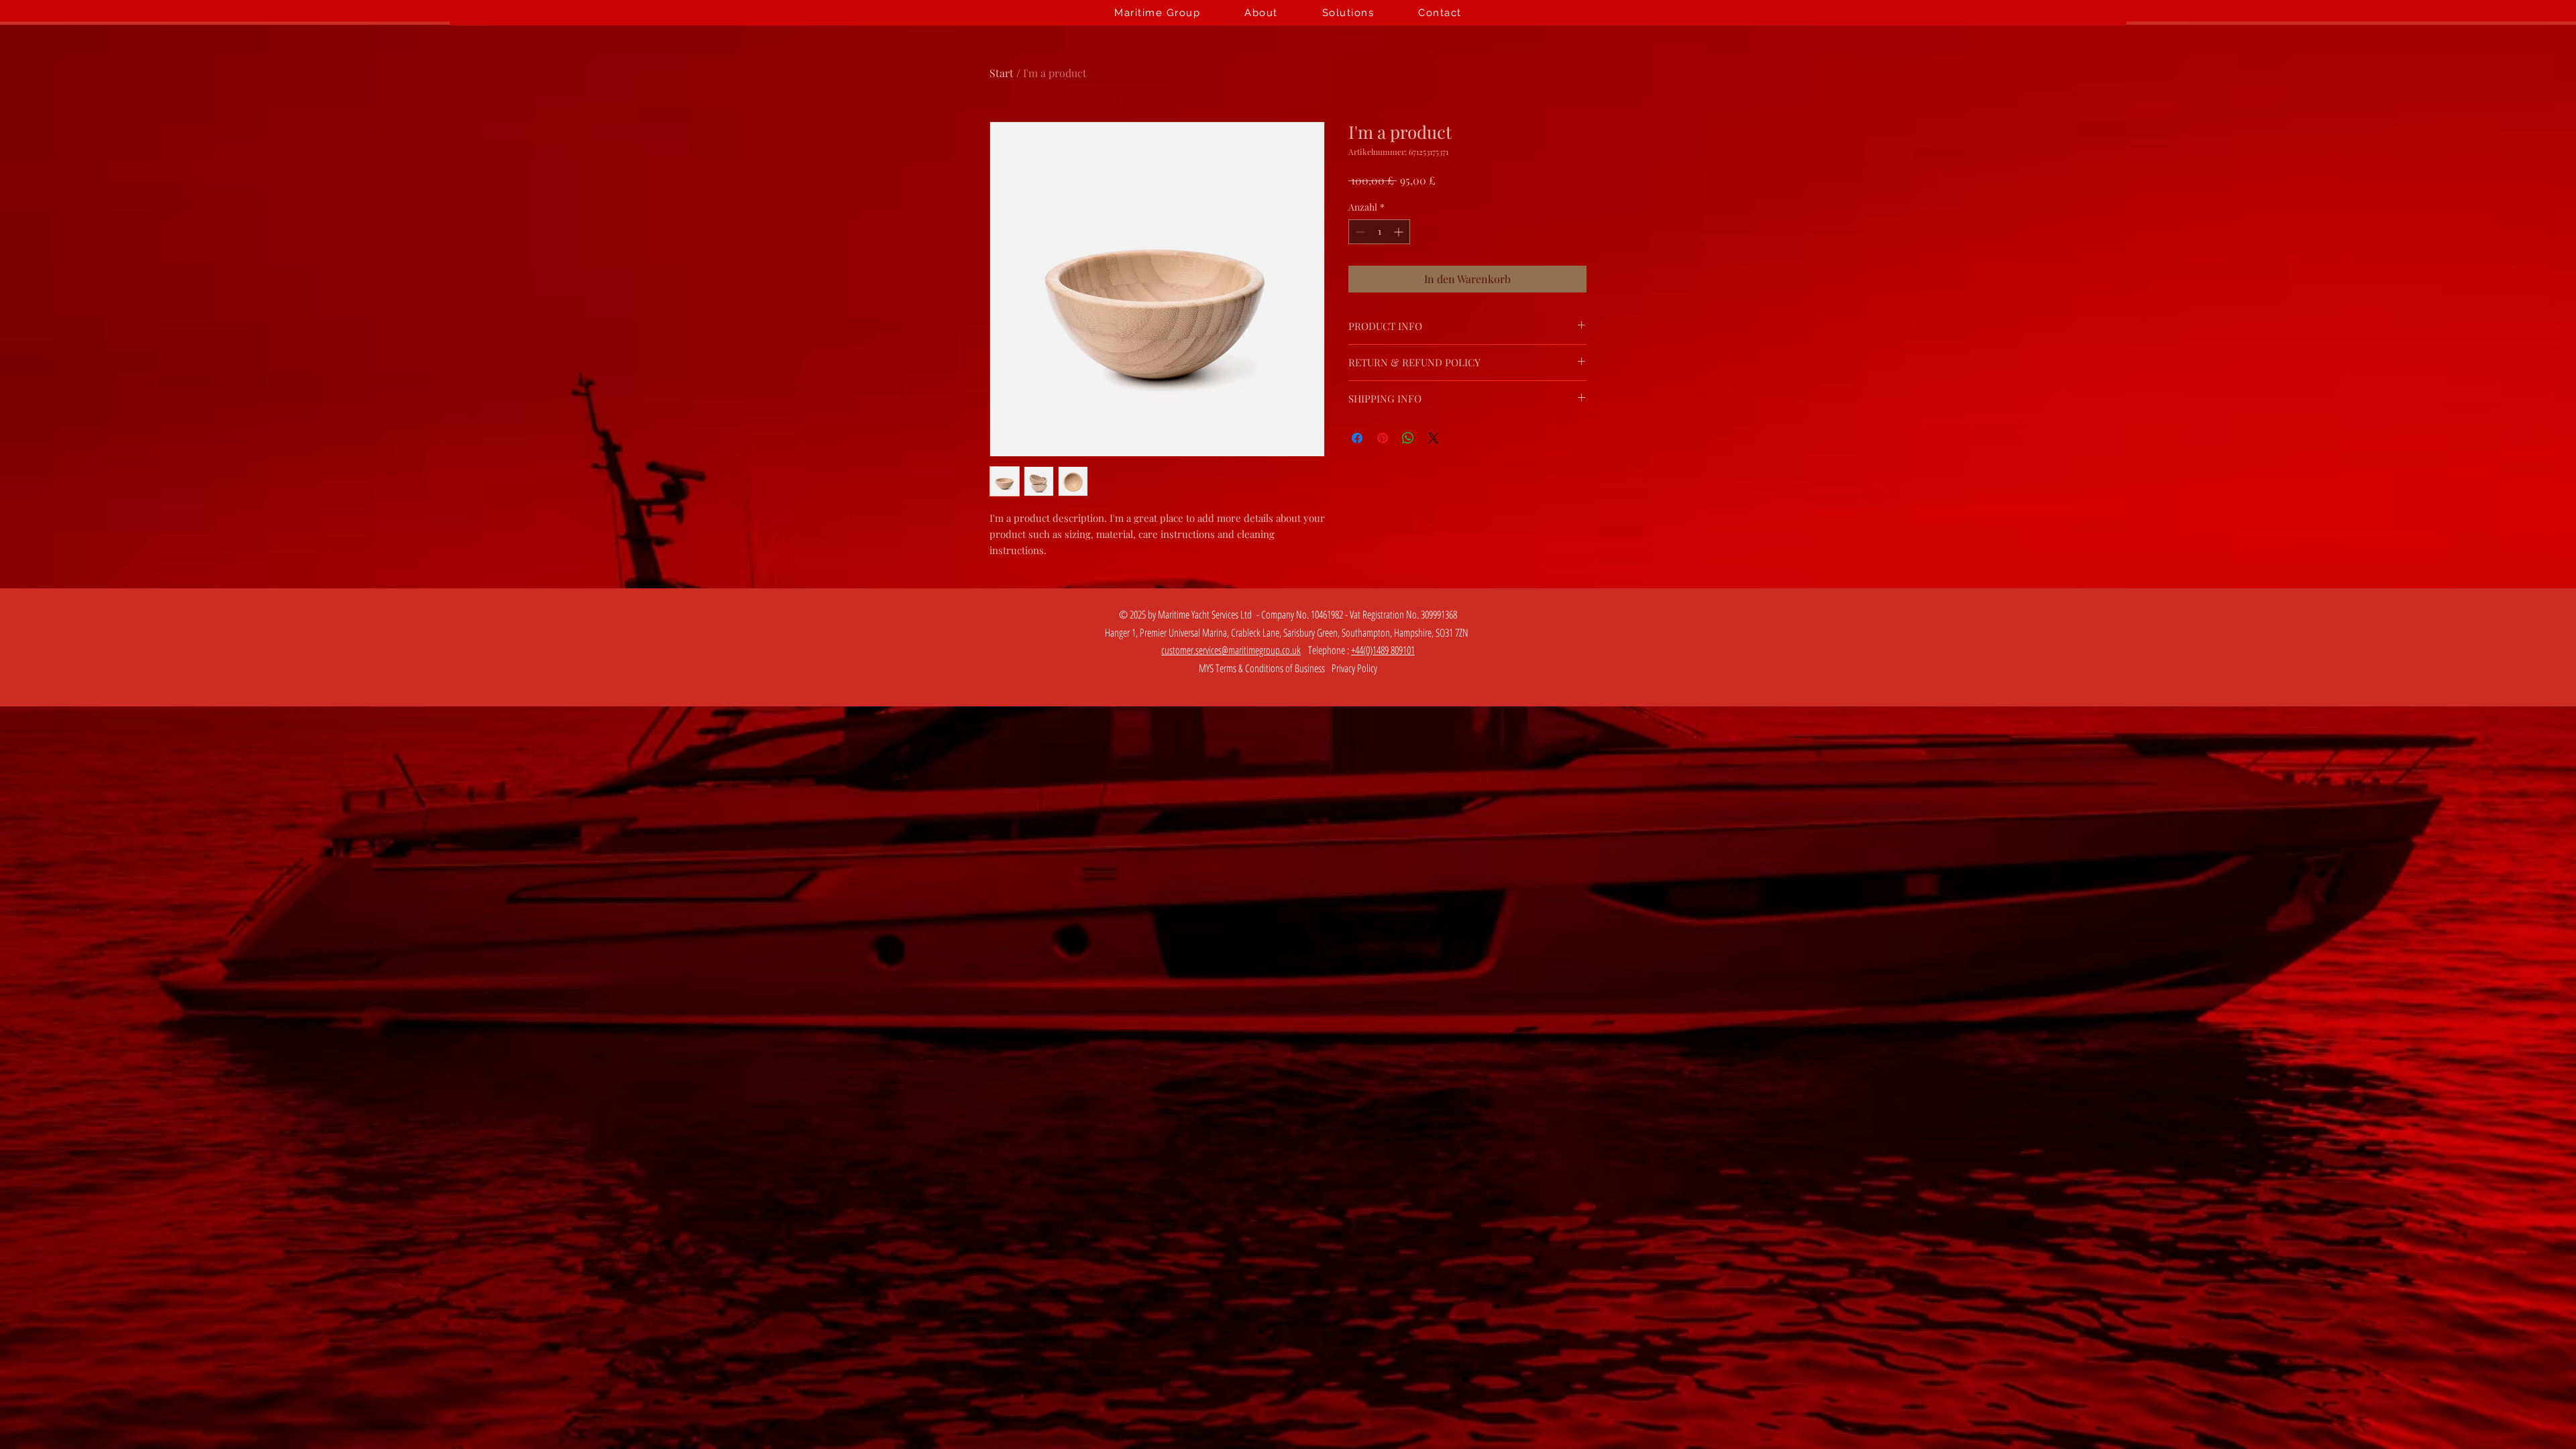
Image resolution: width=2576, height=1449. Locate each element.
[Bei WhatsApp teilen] (1408, 438)
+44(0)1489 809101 (1383, 650)
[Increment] (1400, 232)
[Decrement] (1359, 232)
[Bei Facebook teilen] (1357, 438)
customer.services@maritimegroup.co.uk (1231, 650)
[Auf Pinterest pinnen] (1383, 438)
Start (1002, 73)
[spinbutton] (1379, 232)
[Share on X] (1434, 438)
